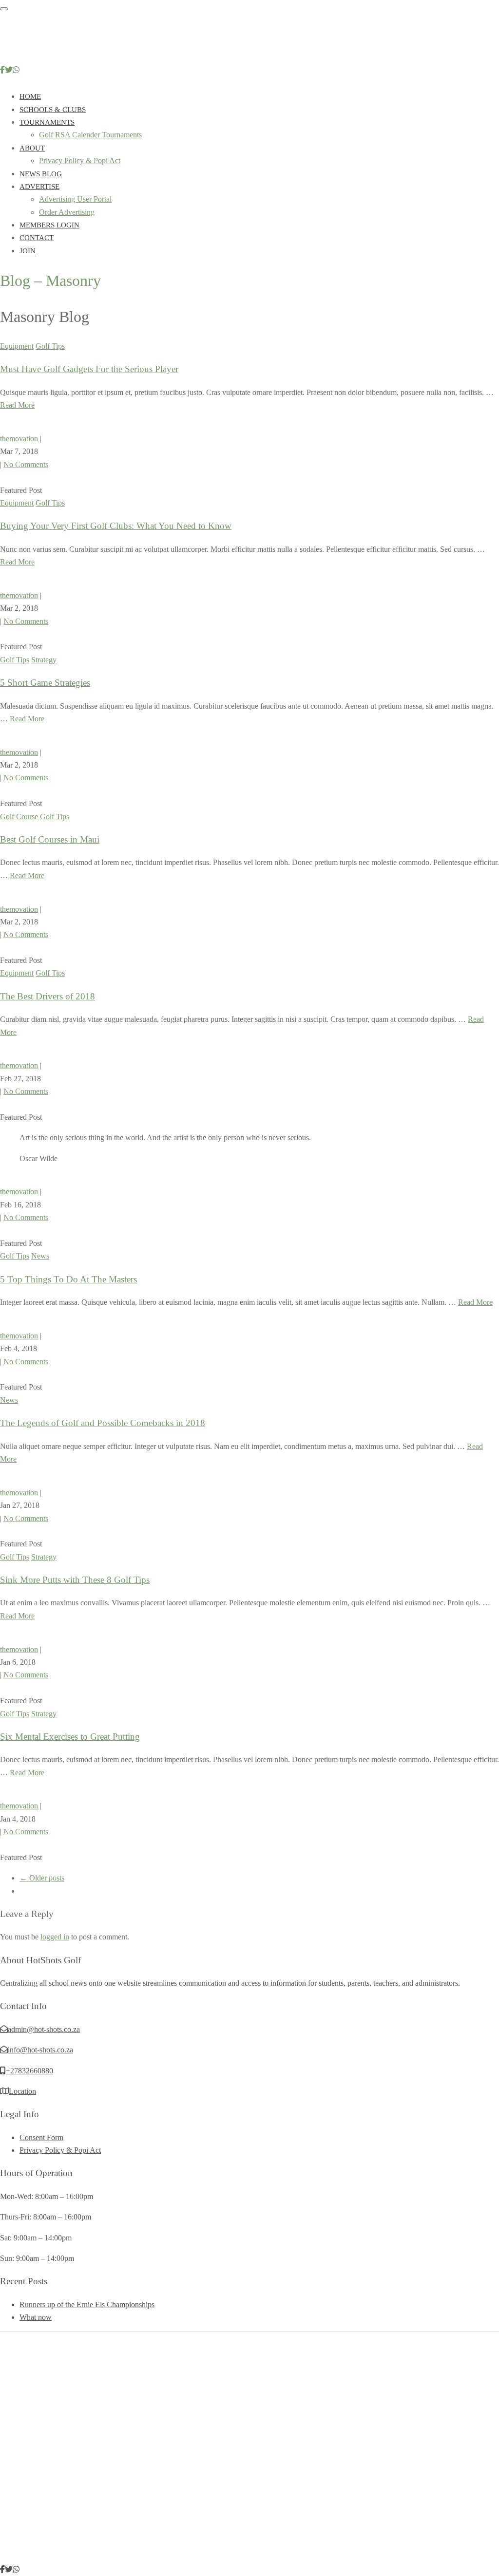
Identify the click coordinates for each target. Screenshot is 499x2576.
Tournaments (47, 122)
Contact (37, 238)
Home (30, 96)
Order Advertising (67, 212)
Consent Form (41, 2137)
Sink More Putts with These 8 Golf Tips (75, 1580)
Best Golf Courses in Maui (50, 839)
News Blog (41, 174)
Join (28, 251)
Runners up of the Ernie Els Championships (87, 2304)
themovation (19, 439)
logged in (55, 1937)
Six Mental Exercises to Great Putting (70, 1737)
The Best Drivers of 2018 (48, 996)
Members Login (49, 225)
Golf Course (19, 817)
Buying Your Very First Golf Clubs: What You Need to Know (116, 526)
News (40, 1256)
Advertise (39, 187)
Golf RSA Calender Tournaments (90, 135)
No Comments (26, 464)
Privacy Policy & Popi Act (80, 160)
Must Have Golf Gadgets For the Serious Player (89, 369)
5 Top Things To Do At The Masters (68, 1279)
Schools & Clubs (53, 110)
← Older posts (42, 1878)
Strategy (44, 660)
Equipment (17, 346)
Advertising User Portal (75, 199)
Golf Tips (50, 346)
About (32, 148)
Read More (17, 405)
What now (36, 2317)
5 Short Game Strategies (45, 683)
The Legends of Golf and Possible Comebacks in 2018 (103, 1423)
